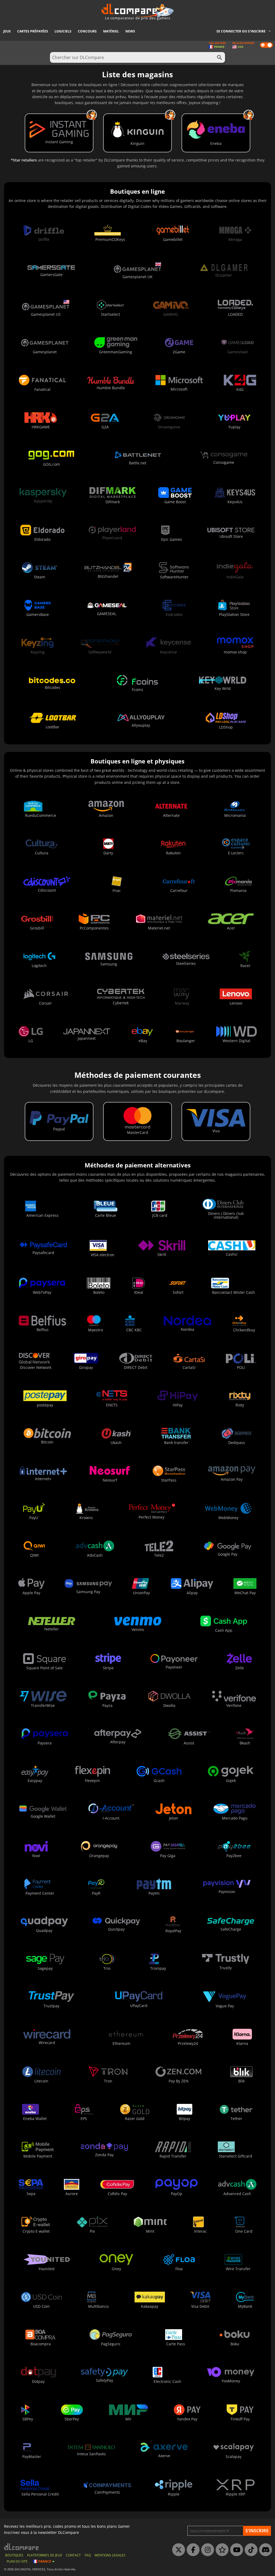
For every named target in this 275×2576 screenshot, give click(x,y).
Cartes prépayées (33, 31)
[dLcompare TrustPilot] (221, 2550)
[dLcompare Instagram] (206, 2550)
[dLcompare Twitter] (177, 2550)
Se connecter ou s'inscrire (241, 31)
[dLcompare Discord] (264, 2550)
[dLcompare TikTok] (250, 2550)
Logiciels (63, 31)
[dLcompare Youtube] (235, 2550)
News (130, 31)
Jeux (7, 31)
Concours (87, 31)
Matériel (111, 31)
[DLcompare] (22, 2547)
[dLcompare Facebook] (192, 2550)
